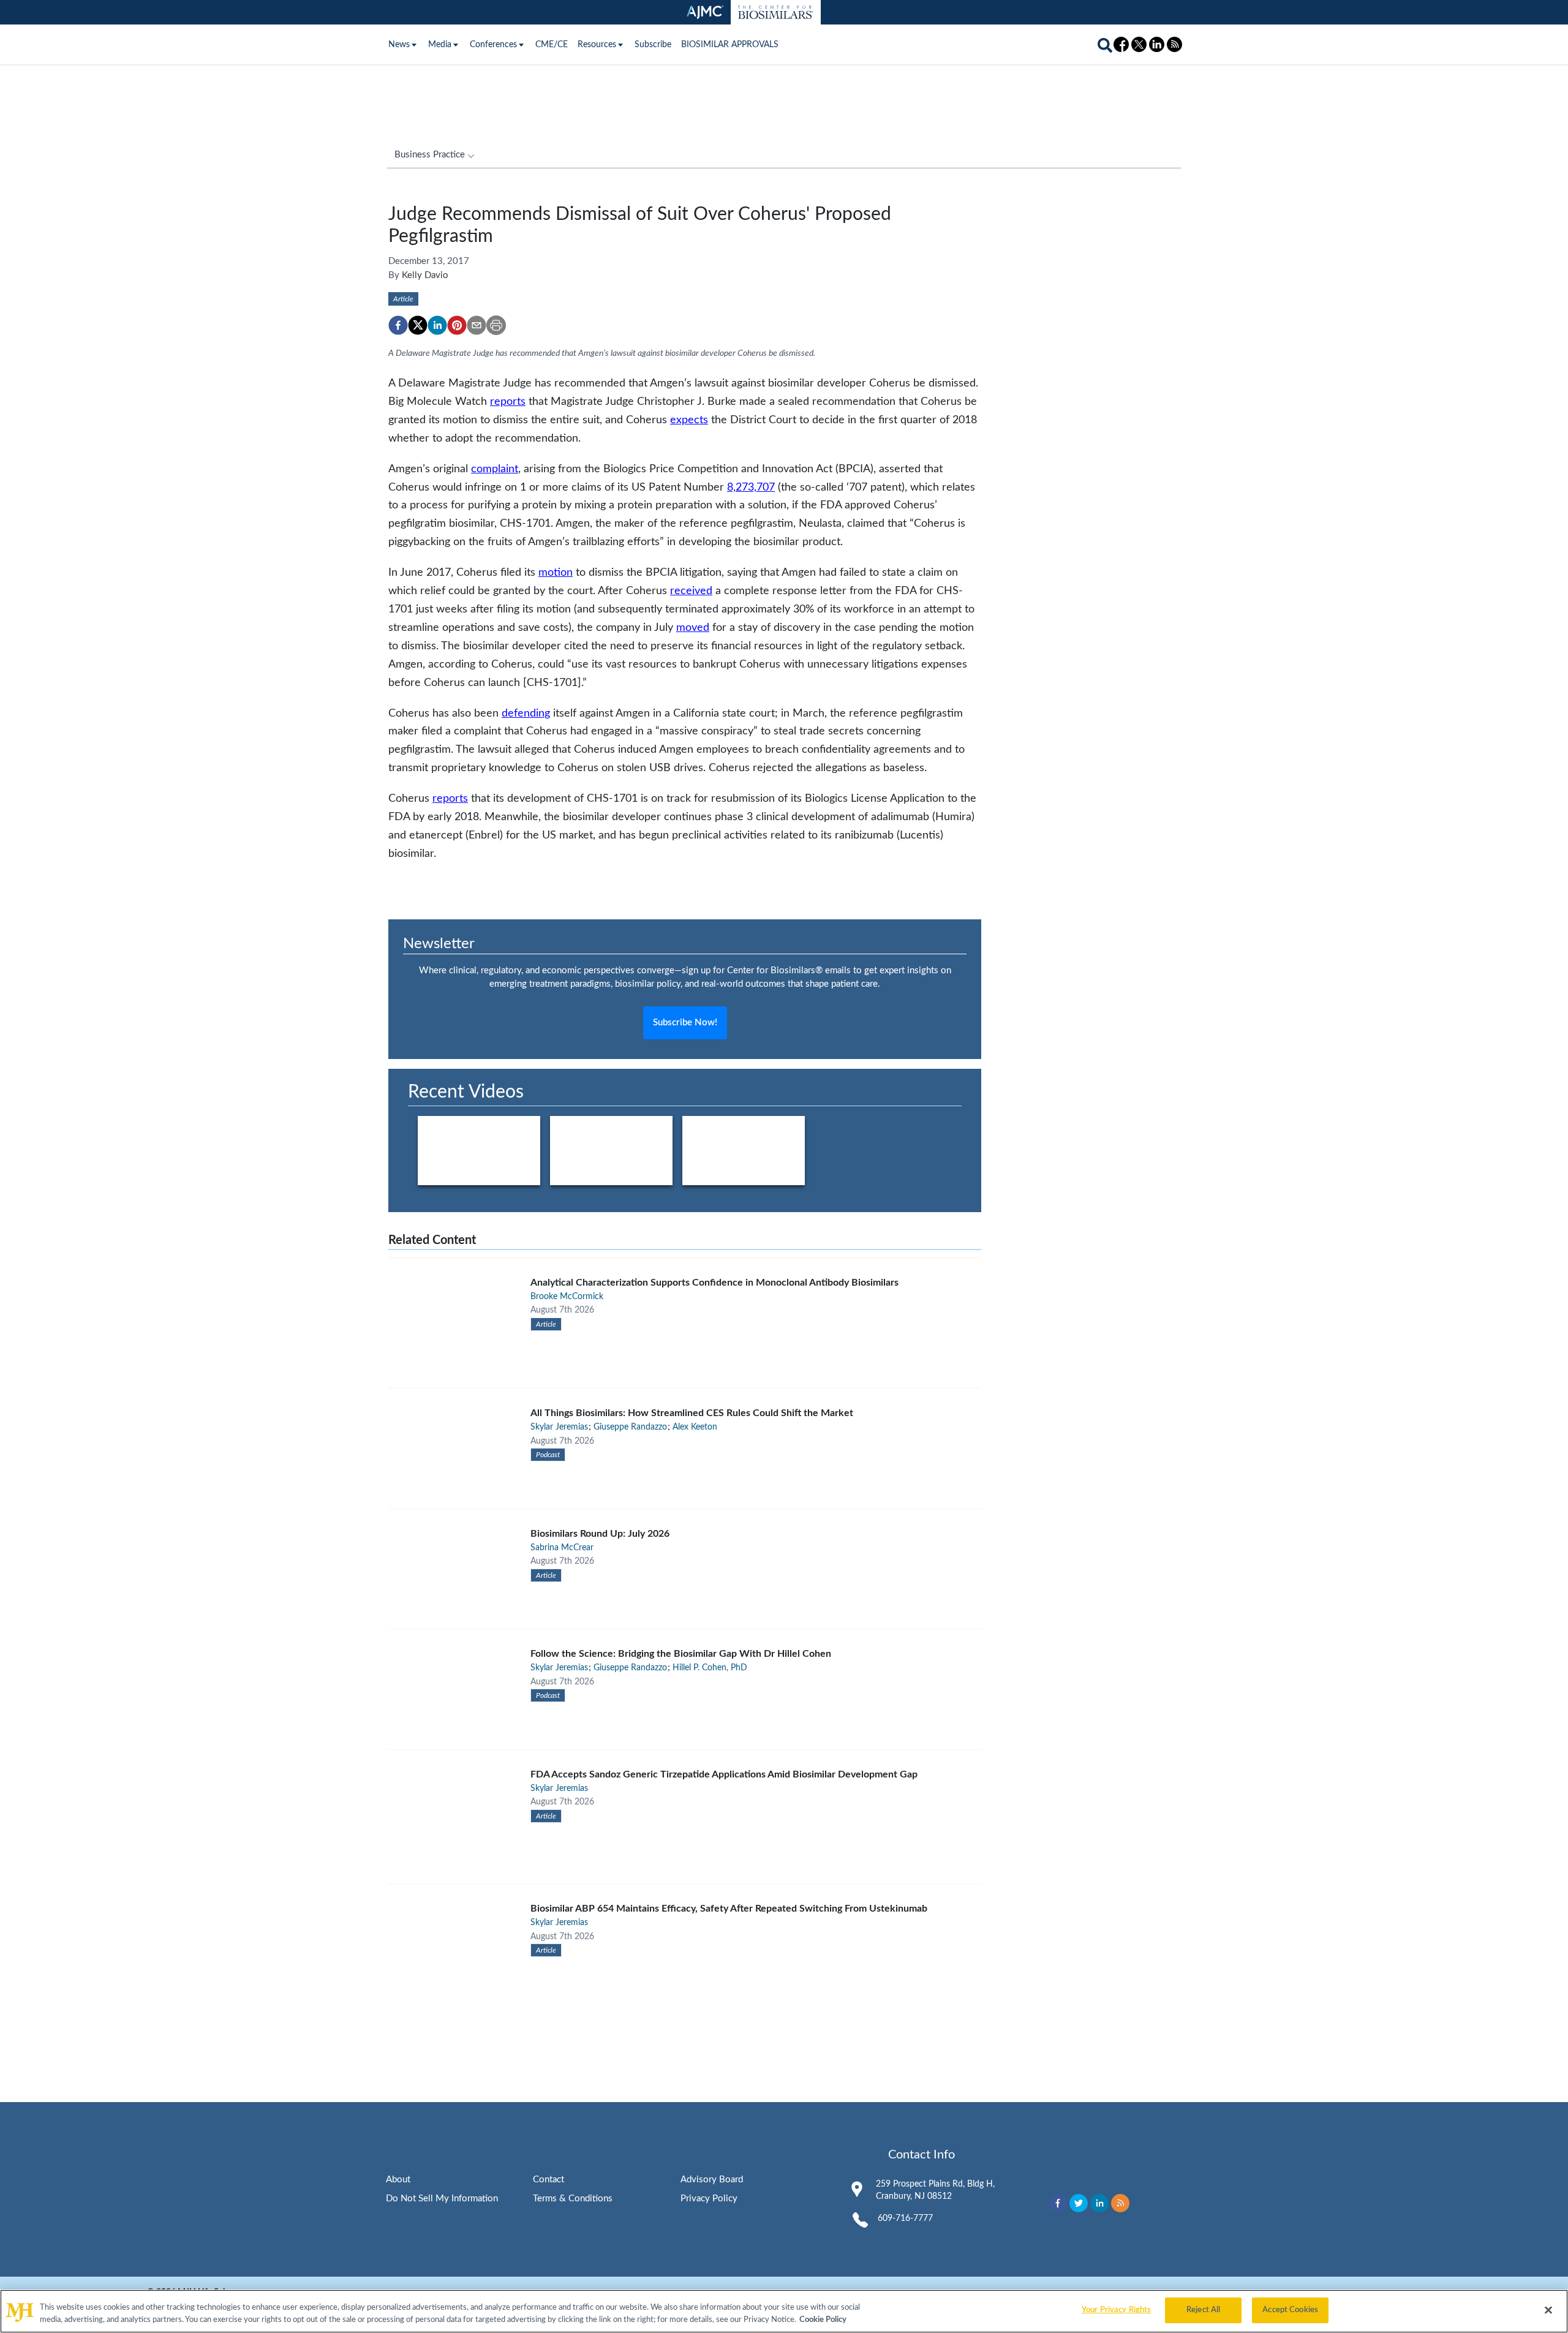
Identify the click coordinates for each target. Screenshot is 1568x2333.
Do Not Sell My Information (442, 2199)
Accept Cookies (1290, 2310)
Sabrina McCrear (562, 1548)
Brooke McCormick (567, 1297)
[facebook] (398, 325)
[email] (477, 325)
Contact (548, 2180)
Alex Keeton (695, 1427)
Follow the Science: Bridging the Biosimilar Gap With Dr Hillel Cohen (681, 1654)
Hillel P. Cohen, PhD (710, 1668)
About (398, 2180)
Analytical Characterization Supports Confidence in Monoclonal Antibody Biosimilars (714, 1283)
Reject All (1203, 2310)
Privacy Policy (709, 2199)
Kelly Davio (425, 275)
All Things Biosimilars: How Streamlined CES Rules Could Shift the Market (692, 1413)
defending (526, 713)
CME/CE (552, 45)
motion (556, 572)
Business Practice (430, 155)
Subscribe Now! (685, 1023)
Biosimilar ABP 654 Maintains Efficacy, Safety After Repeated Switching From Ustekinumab (729, 1909)
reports (508, 401)
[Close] (1548, 2310)
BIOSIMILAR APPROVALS (730, 45)
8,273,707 (751, 487)
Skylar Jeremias (559, 1427)
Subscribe (653, 45)
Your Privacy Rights (1116, 2310)
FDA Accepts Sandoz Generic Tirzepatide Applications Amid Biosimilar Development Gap (724, 1774)
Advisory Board (712, 2180)
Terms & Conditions (573, 2199)
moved (693, 628)
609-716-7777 (905, 2218)
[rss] (1120, 2203)
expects (689, 420)
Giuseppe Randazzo (630, 1427)
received (691, 591)
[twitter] (418, 325)
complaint (495, 469)
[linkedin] (437, 325)
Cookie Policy (823, 2320)
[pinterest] (457, 325)
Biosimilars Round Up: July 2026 (600, 1534)
